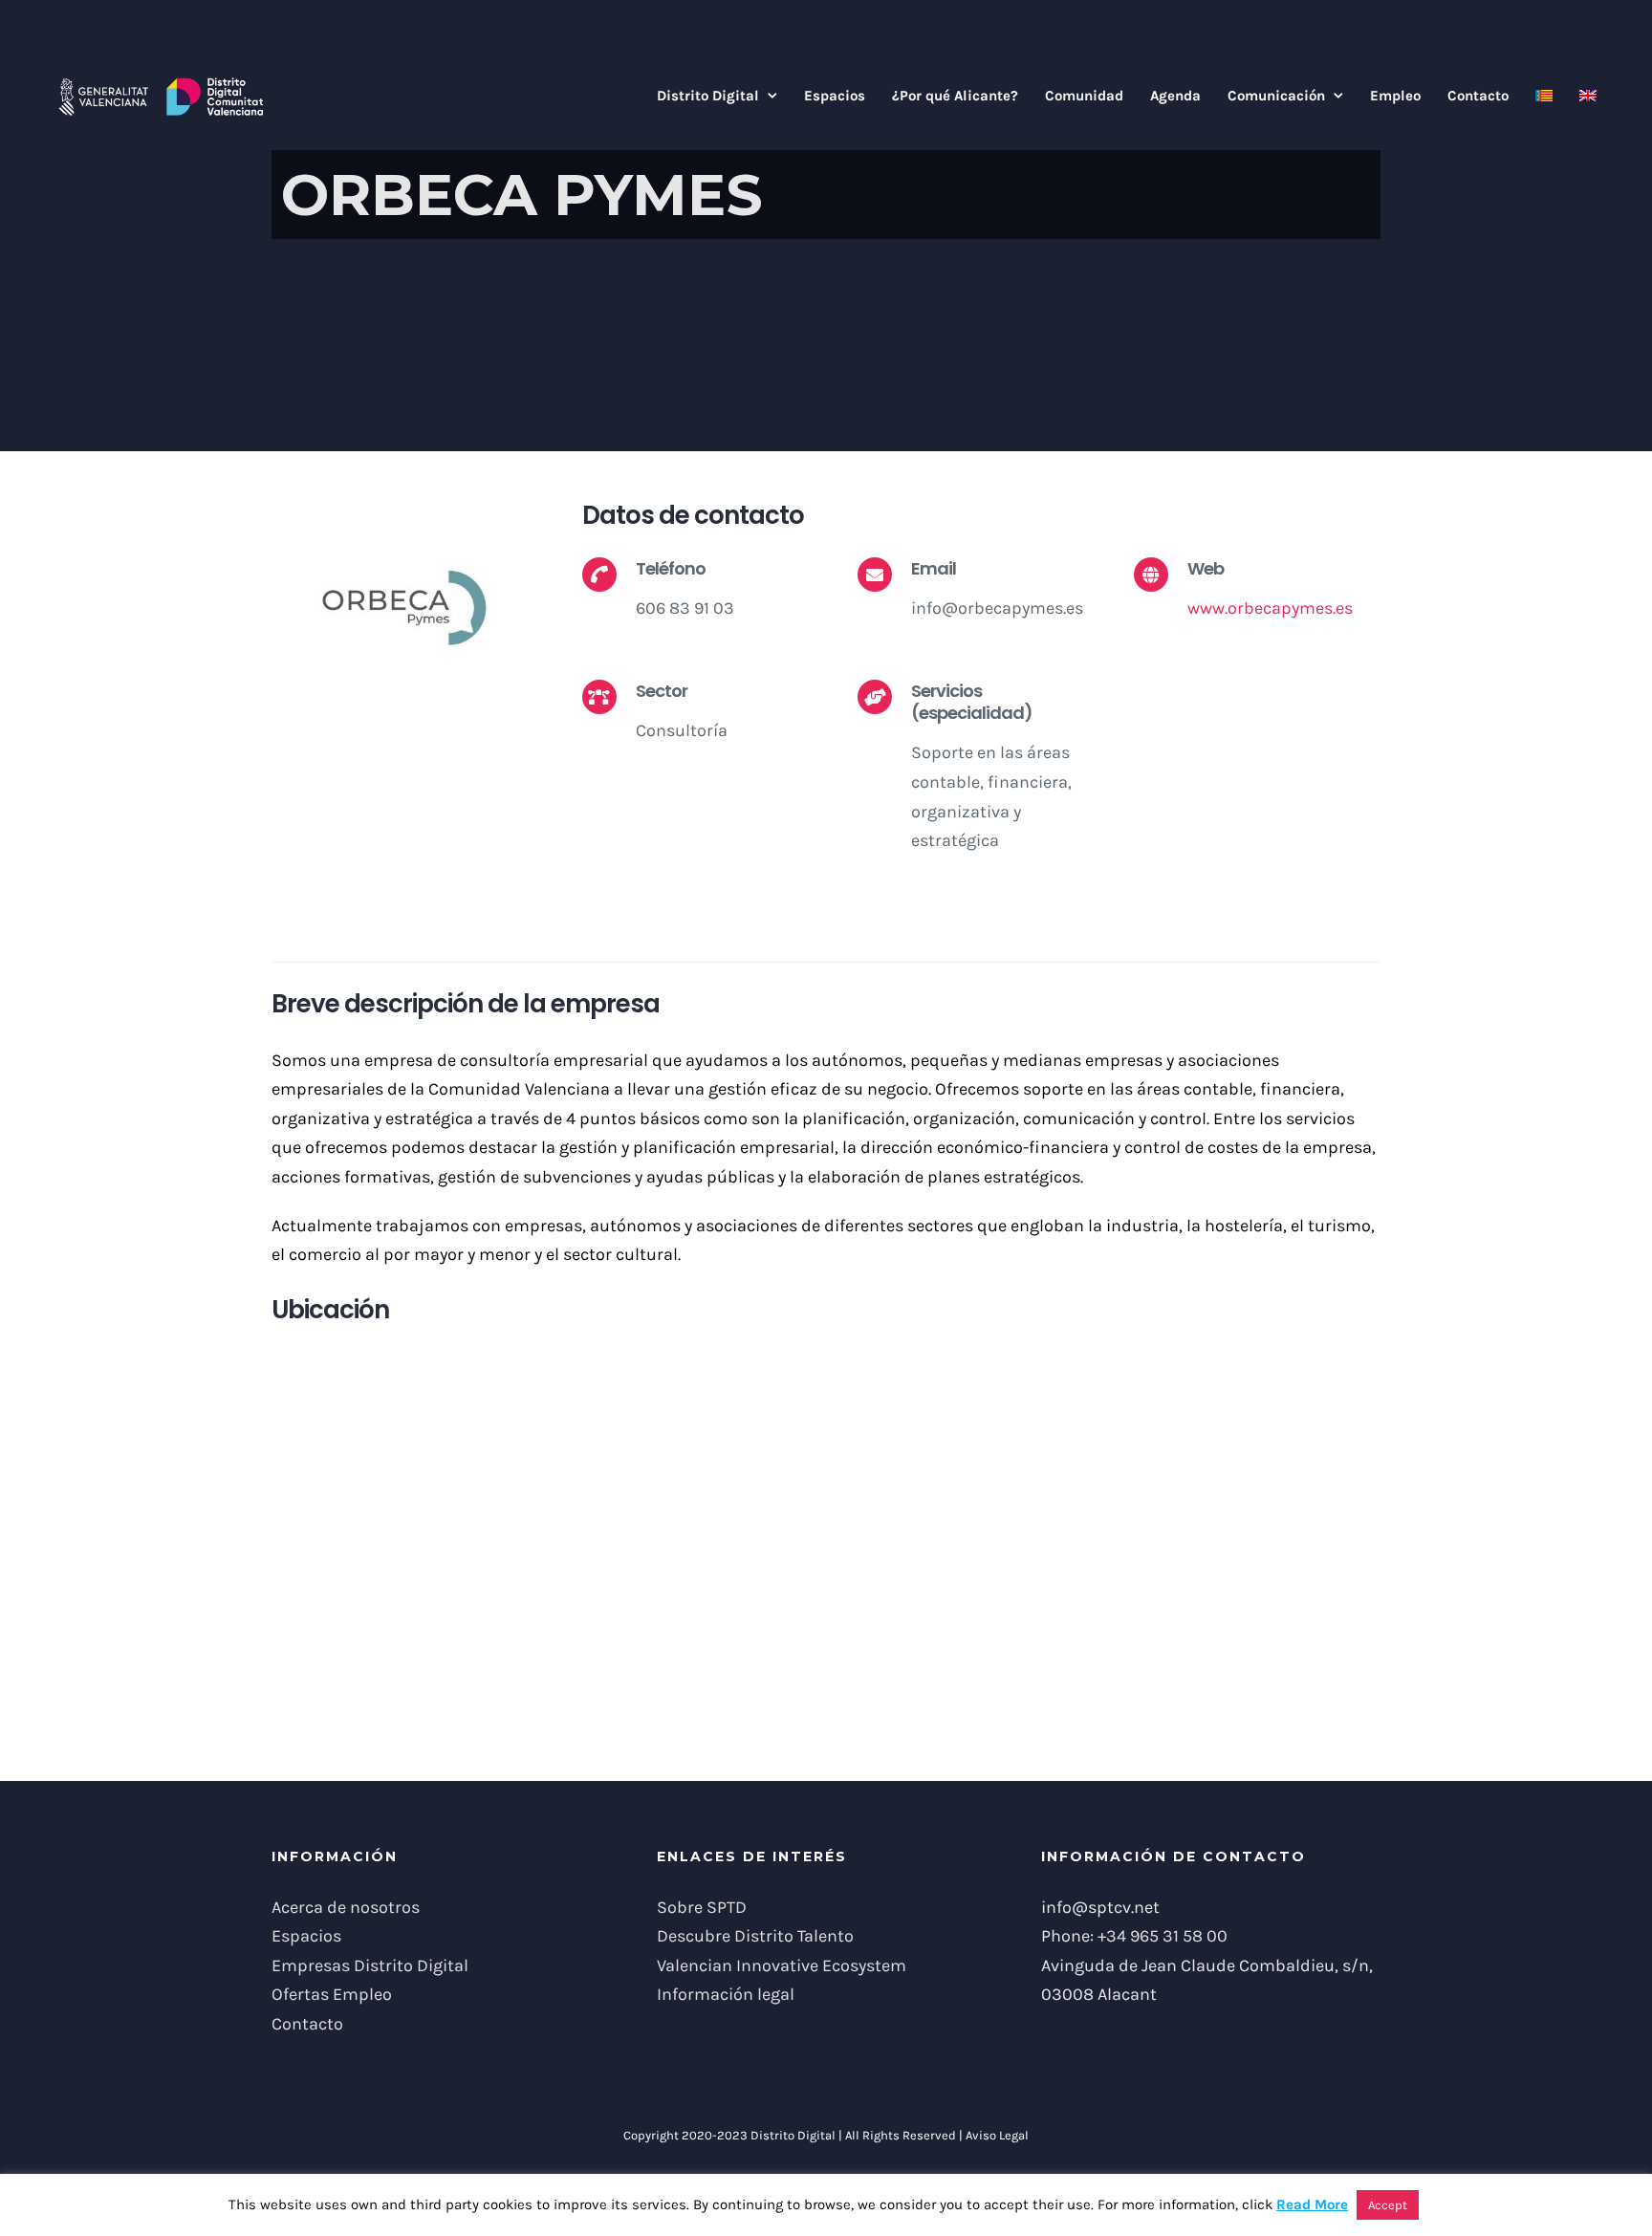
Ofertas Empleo (332, 1994)
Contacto (307, 2024)
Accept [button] (1388, 2205)
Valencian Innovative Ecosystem (782, 1965)
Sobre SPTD (702, 1907)
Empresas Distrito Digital (370, 1965)
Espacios (306, 1936)
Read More (1312, 2204)
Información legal (726, 1994)
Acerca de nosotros (346, 1907)
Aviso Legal (997, 2135)
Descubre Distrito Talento (755, 1936)
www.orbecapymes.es (1270, 608)
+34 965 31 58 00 (1163, 1936)
